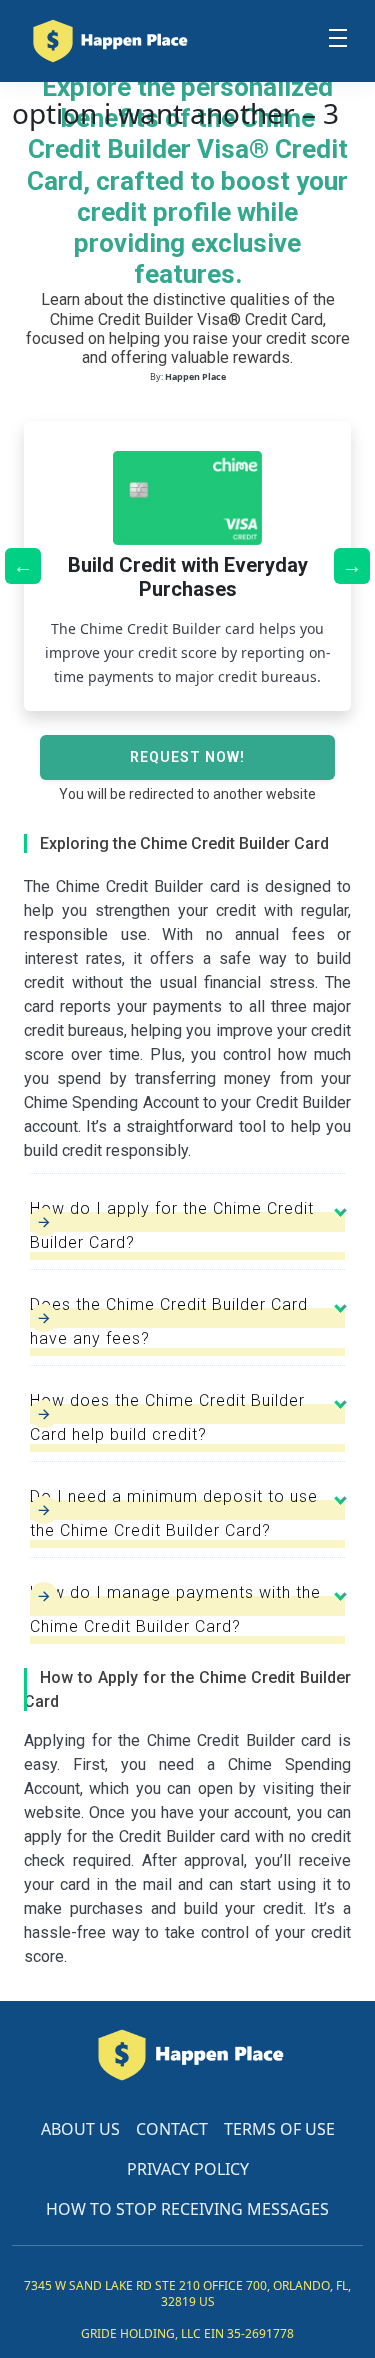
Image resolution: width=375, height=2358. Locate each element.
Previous (23, 566)
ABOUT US (80, 2129)
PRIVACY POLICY (188, 2169)
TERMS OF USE (279, 2129)
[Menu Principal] (338, 41)
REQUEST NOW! (187, 757)
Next (352, 566)
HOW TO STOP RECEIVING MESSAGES (187, 2209)
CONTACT (172, 2129)
